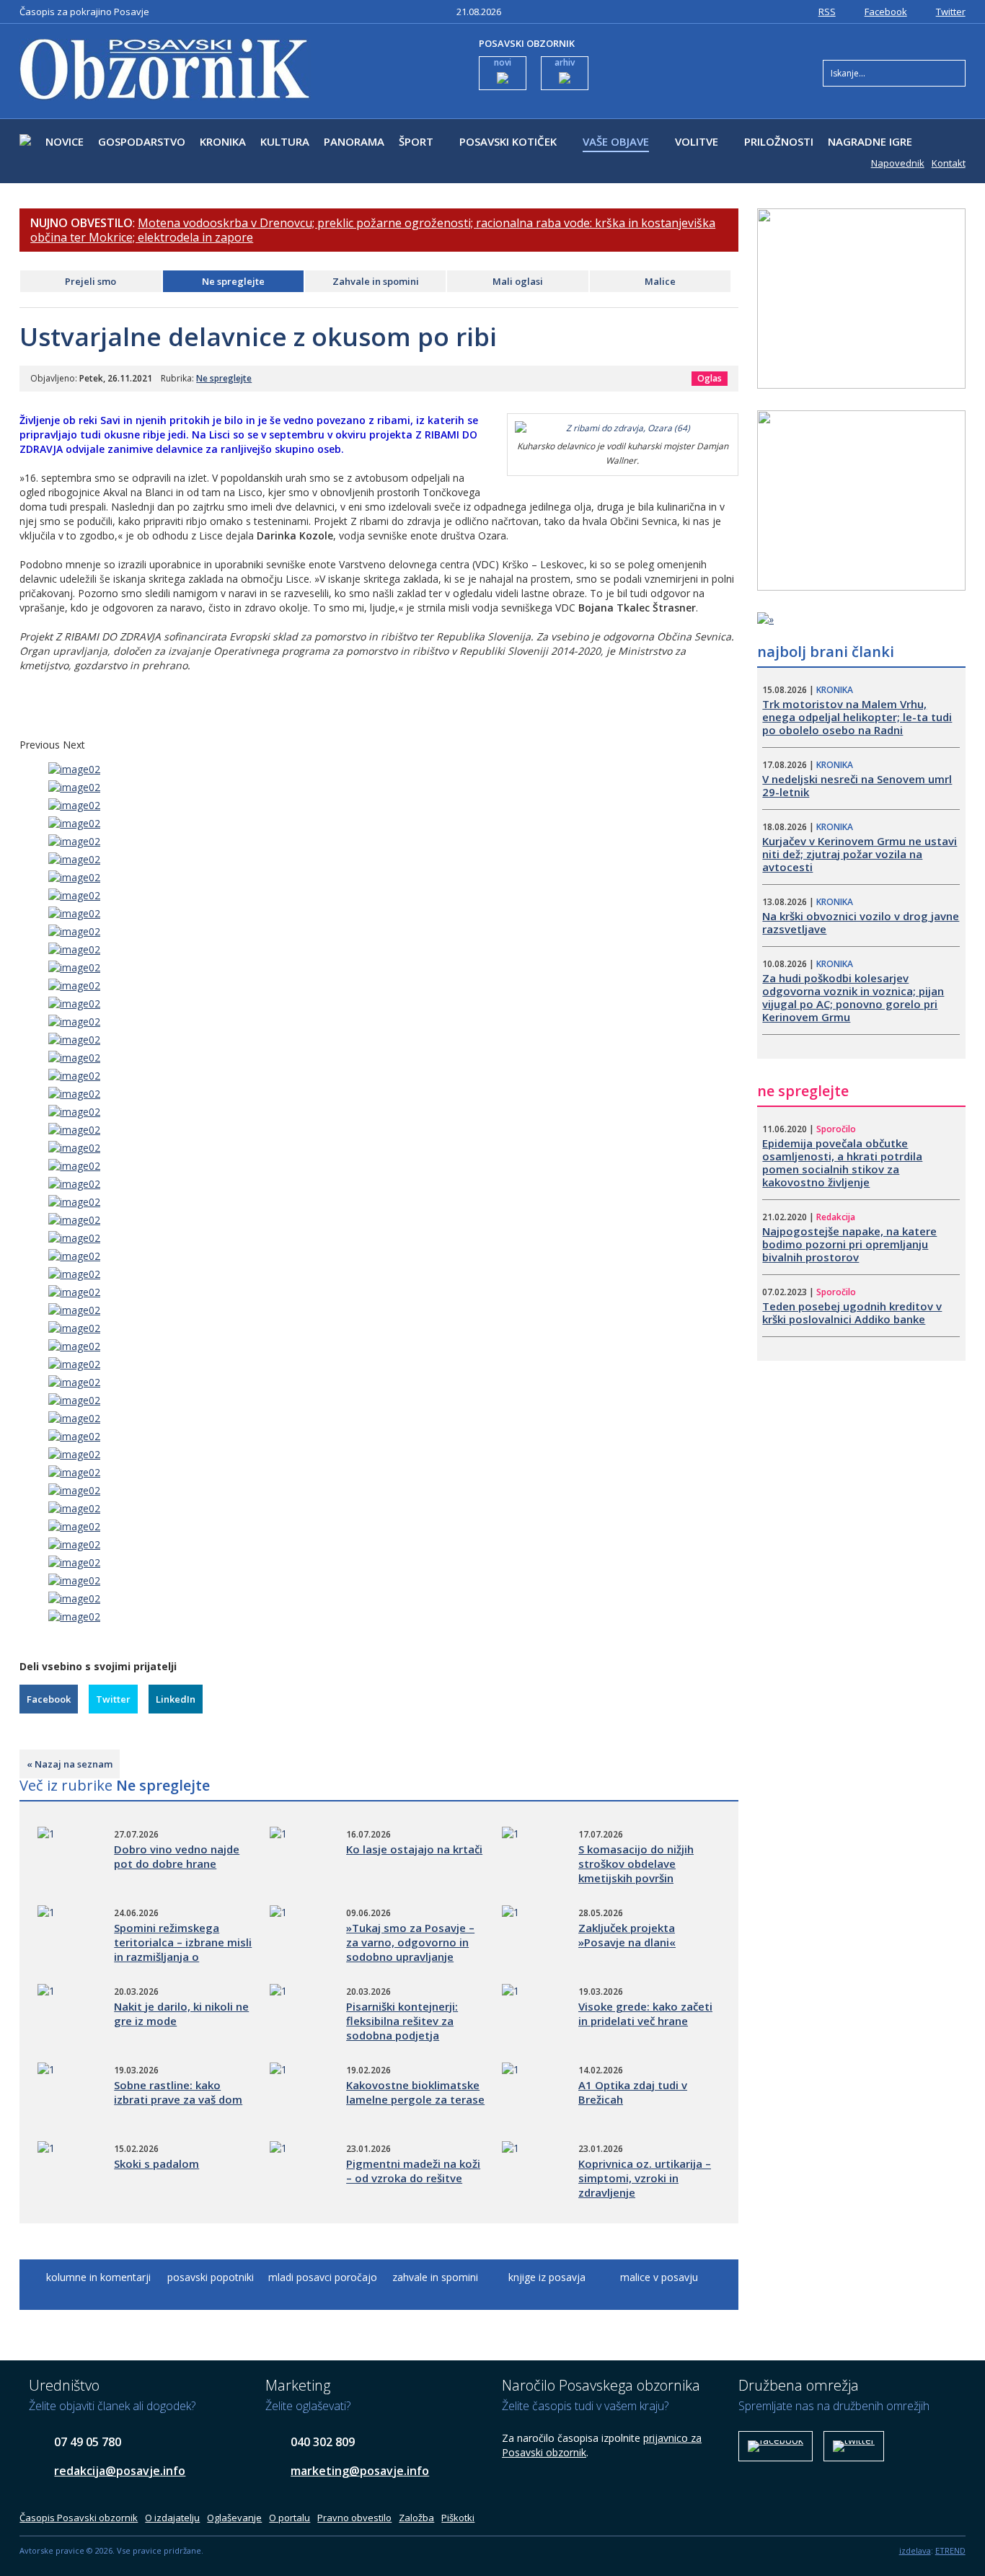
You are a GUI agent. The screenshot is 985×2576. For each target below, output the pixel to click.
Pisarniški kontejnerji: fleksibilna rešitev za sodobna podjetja (402, 2021)
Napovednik (898, 163)
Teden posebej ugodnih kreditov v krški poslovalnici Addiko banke (852, 1313)
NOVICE (65, 141)
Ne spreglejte (233, 281)
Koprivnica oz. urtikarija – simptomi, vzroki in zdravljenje (645, 2178)
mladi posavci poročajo (323, 2277)
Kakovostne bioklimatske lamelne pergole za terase (415, 2092)
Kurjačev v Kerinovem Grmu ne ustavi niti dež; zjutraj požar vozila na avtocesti (860, 854)
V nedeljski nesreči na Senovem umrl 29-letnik (857, 785)
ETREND (950, 2550)
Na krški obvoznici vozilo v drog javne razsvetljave (861, 922)
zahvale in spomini (435, 2277)
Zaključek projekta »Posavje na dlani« (627, 1935)
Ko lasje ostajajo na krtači (414, 1849)
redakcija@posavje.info (120, 2471)
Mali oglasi (518, 281)
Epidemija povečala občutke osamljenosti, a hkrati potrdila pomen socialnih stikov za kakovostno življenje (842, 1163)
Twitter (951, 12)
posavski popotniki (211, 2277)
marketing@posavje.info (360, 2471)
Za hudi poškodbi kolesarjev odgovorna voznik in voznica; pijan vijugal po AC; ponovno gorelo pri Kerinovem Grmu (853, 997)
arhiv (565, 62)
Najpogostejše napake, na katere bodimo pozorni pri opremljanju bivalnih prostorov (849, 1244)
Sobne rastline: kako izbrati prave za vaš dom (178, 2092)
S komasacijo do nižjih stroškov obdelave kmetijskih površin (636, 1863)
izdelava (915, 2550)
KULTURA (285, 141)
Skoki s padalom (156, 2163)
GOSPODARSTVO (142, 141)
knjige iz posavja (547, 2277)
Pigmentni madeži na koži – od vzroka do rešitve (413, 2171)
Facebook (886, 12)
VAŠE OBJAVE (616, 141)
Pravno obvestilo (354, 2518)
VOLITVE (697, 141)
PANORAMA (354, 141)
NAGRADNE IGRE (870, 141)
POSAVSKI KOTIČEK (508, 141)
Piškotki (458, 2518)
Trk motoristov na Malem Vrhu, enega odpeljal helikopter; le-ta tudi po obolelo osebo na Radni (857, 717)
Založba (416, 2518)
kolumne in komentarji (98, 2277)
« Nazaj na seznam (70, 1764)
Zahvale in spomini (376, 281)
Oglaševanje (234, 2518)
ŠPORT (416, 141)
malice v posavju (659, 2277)
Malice (660, 281)
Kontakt (949, 163)
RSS (827, 12)
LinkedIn (176, 1699)
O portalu (290, 2518)
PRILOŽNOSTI (779, 141)
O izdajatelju (172, 2518)
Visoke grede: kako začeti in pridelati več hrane (645, 2013)
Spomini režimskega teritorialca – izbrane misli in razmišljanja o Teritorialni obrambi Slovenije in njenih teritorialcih (183, 1964)
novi (503, 62)
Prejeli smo (90, 281)
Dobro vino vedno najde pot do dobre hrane (177, 1856)
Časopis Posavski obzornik (79, 2518)
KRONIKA (223, 141)
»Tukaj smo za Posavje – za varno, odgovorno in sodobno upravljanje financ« (410, 1949)
